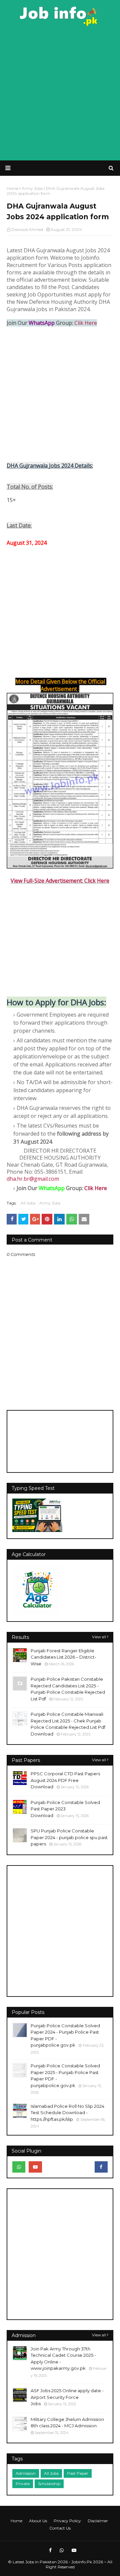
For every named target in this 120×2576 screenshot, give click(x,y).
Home (16, 2521)
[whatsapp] (19, 2167)
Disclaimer (98, 2521)
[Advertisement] (60, 94)
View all (99, 1637)
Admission (26, 2473)
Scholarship (49, 2484)
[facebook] (101, 2167)
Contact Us (60, 2528)
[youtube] (35, 2167)
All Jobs (28, 1203)
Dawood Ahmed (27, 229)
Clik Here (86, 323)
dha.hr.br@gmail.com (33, 1179)
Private (23, 2484)
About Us (38, 2521)
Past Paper (78, 2473)
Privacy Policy (67, 2521)
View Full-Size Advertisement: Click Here (60, 881)
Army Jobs (50, 1203)
